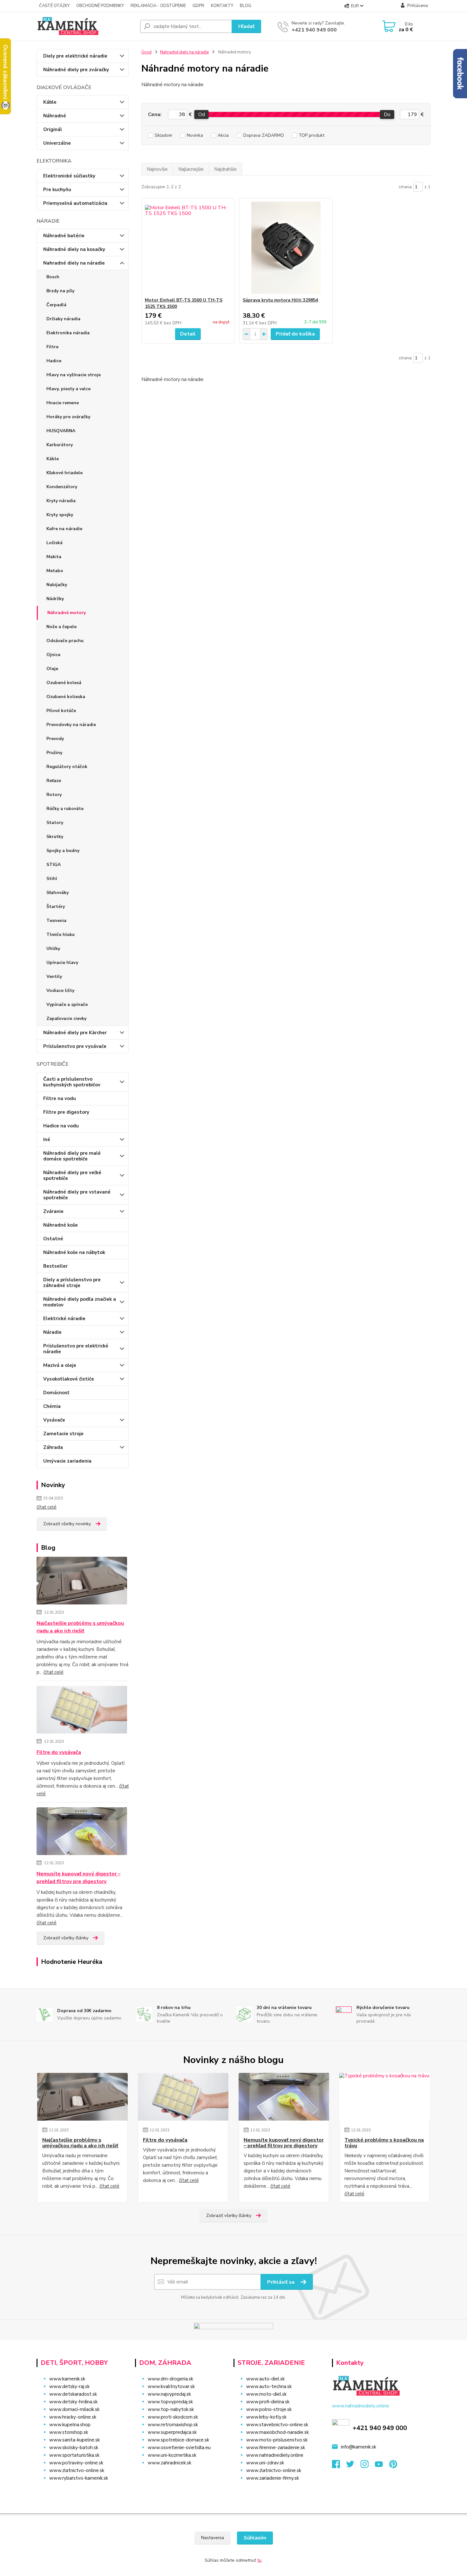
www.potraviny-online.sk (76, 2463)
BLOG (246, 6)
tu (259, 2560)
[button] (180, 2476)
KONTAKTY (222, 6)
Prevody (55, 739)
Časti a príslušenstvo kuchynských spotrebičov (72, 1082)
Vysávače (54, 1420)
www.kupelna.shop (70, 2425)
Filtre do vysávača (59, 1752)
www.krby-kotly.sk (266, 2417)
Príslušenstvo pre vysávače (75, 1046)
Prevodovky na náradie (71, 725)
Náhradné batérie (64, 236)
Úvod (146, 52)
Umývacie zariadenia (67, 1461)
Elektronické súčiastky (69, 176)
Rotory (54, 795)
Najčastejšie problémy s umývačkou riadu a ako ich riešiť (80, 1627)
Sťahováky (58, 893)
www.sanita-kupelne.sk (74, 2440)
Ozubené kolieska (66, 697)
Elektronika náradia (68, 333)
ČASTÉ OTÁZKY (54, 6)
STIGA (54, 865)
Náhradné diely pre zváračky (76, 70)
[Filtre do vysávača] (82, 1711)
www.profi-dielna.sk (268, 2402)
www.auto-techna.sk (269, 2386)
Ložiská (54, 543)
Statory (55, 823)
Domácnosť (56, 1393)
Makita (54, 557)
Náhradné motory (67, 613)
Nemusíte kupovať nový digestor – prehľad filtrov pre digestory (78, 1878)
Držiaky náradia (63, 319)
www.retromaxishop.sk (173, 2425)
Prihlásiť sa (281, 2282)
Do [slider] (387, 114)
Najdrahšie (225, 169)
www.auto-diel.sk (265, 2379)
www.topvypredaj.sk (170, 2402)
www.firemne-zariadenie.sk (276, 2448)
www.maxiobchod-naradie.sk (277, 2432)
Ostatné (53, 1239)
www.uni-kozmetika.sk (172, 2455)
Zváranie (53, 1211)
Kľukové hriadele (64, 473)
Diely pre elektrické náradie (75, 56)
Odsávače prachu (65, 641)
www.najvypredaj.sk (169, 2394)
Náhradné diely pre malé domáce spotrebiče (72, 1156)
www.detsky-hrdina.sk (73, 2402)
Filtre (52, 347)
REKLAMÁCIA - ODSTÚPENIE (158, 6)
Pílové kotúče (61, 711)
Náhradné (55, 116)
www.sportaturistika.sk (74, 2455)
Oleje (52, 669)
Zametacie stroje (63, 1434)
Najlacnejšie (191, 169)
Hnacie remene (63, 403)
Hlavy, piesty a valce (68, 389)
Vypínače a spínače (67, 1004)
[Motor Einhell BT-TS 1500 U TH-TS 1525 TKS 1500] (188, 248)
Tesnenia (56, 921)
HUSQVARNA (61, 431)
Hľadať (246, 26)
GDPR (198, 6)
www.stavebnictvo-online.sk (277, 2425)
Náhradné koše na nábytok (74, 1252)
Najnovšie (157, 169)
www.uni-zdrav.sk (265, 2463)
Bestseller (55, 1266)
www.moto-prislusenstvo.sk (277, 2440)
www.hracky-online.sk (73, 2417)
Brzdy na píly (60, 291)
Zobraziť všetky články (66, 1938)
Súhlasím (255, 2538)
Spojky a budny (63, 851)
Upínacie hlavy (62, 963)
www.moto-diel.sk (266, 2394)
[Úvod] (86, 26)
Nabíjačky (57, 585)
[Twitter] (353, 2466)
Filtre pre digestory (66, 1112)
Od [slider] (201, 114)
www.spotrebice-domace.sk (178, 2440)
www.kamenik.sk (67, 2379)
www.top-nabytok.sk (171, 2409)
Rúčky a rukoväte (65, 809)
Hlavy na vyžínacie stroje (74, 375)
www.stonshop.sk (69, 2432)
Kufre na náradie (64, 529)
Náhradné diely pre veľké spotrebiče (72, 1175)
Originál (53, 129)
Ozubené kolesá (64, 683)
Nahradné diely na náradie (74, 263)
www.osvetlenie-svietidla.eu (179, 2448)
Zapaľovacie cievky (66, 1018)
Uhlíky (53, 949)
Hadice (54, 361)
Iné (47, 1139)
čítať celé (47, 1507)
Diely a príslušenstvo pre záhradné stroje (72, 1283)
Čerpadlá (56, 305)
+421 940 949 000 (314, 30)
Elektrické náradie (64, 1319)
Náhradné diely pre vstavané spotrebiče (77, 1195)
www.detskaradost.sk (73, 2394)
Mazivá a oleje (60, 1365)
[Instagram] (368, 2466)
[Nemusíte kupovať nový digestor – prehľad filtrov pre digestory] (82, 1832)
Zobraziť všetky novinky (67, 1524)
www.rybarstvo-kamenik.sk (79, 2478)
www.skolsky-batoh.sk (74, 2448)
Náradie (52, 1332)
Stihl (52, 879)
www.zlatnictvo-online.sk (77, 2470)
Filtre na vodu (60, 1098)
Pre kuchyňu (57, 190)
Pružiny (54, 753)
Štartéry (56, 907)
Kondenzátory (62, 487)
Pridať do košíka (295, 334)
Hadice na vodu (61, 1126)
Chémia (52, 1406)
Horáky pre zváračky (68, 417)
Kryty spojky (60, 515)
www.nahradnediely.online (275, 2455)
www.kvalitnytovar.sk (171, 2386)
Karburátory (60, 445)
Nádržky (55, 599)
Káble (50, 102)
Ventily (54, 976)
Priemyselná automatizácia (75, 203)
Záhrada (53, 1447)
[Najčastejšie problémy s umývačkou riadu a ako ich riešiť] (82, 1582)
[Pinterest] (393, 2466)
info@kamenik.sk (359, 2447)
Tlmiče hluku (61, 935)
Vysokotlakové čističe (69, 1379)
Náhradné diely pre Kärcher (75, 1033)
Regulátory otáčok (67, 767)
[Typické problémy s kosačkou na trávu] (385, 2097)
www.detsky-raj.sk (69, 2386)
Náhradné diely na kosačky (74, 249)
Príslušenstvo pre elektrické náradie (76, 1349)
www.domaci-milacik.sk (74, 2409)
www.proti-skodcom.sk (173, 2417)
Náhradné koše (61, 1225)
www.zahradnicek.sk (169, 2463)
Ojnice (53, 655)
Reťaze (54, 781)
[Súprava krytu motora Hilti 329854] (286, 248)
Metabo (55, 571)
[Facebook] (339, 2466)
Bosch (53, 277)
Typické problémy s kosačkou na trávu (384, 2143)
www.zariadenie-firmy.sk (273, 2478)
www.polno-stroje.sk (269, 2409)
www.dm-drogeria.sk (170, 2379)
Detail (188, 334)
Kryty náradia (61, 501)
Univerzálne (57, 143)
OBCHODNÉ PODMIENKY (100, 6)
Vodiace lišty (60, 990)
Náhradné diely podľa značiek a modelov (80, 1302)
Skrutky (55, 837)
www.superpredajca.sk (172, 2432)
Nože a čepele (61, 627)
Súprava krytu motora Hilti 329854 (280, 300)
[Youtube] (382, 2466)
